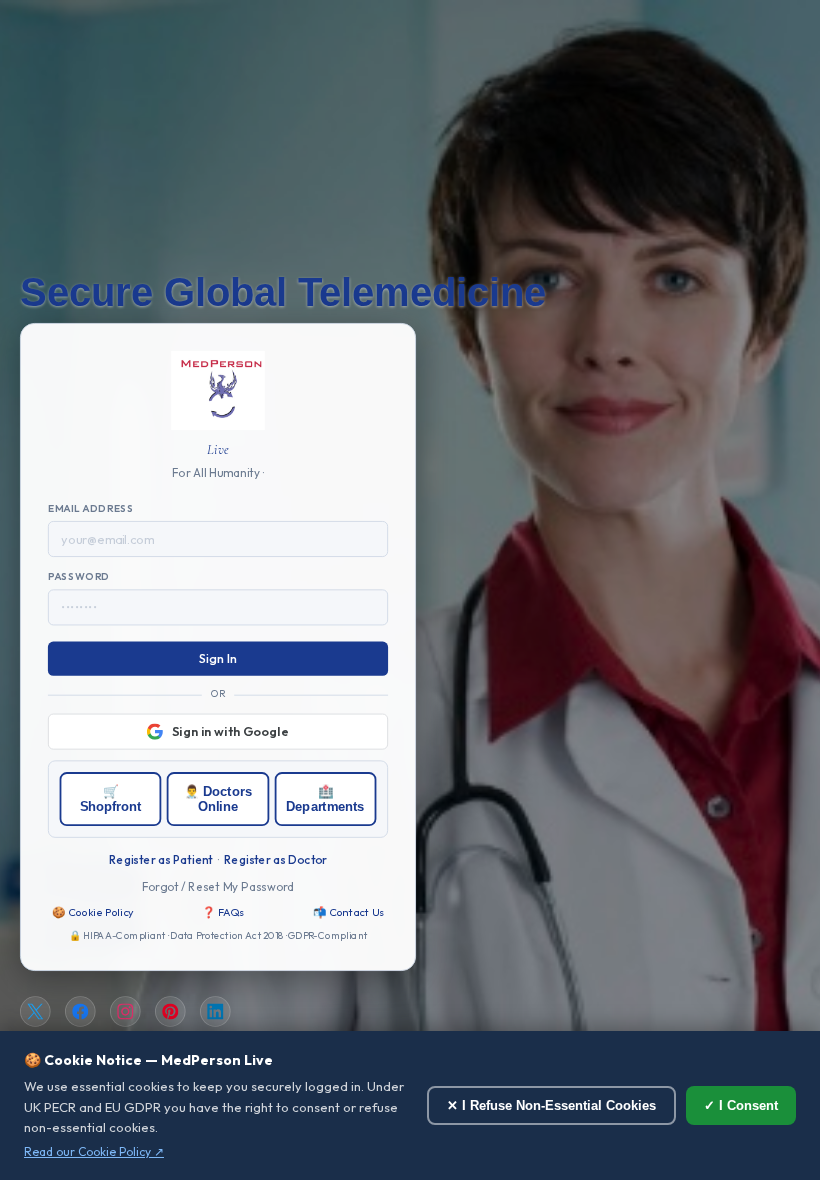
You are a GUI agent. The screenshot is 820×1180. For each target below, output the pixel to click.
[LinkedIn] (215, 1012)
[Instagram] (125, 1012)
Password (79, 577)
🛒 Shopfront (111, 799)
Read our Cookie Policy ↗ (94, 1151)
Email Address (91, 509)
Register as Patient (160, 859)
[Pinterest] (170, 1012)
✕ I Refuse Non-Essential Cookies (551, 1105)
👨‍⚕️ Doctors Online (218, 799)
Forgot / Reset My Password (218, 886)
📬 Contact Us (349, 912)
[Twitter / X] (35, 1012)
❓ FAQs (223, 912)
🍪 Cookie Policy (93, 912)
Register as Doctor (275, 859)
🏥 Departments (325, 799)
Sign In (218, 659)
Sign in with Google (230, 731)
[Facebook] (80, 1012)
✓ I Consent (741, 1105)
